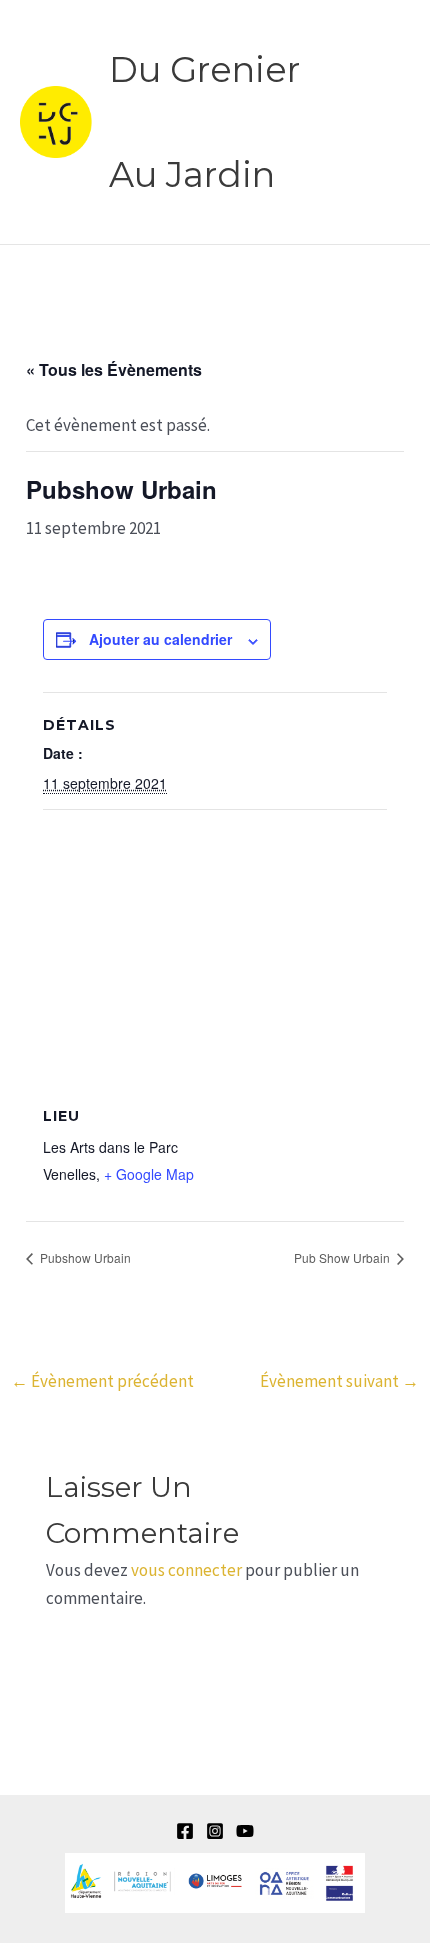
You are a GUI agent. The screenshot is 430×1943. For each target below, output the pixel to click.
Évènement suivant (339, 1381)
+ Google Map (149, 1174)
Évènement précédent (102, 1381)
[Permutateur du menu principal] (388, 122)
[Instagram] (215, 1831)
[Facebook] (185, 1831)
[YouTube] (245, 1831)
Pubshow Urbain (84, 1257)
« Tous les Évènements (114, 369)
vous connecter (186, 1570)
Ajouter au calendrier (160, 639)
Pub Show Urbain (343, 1257)
